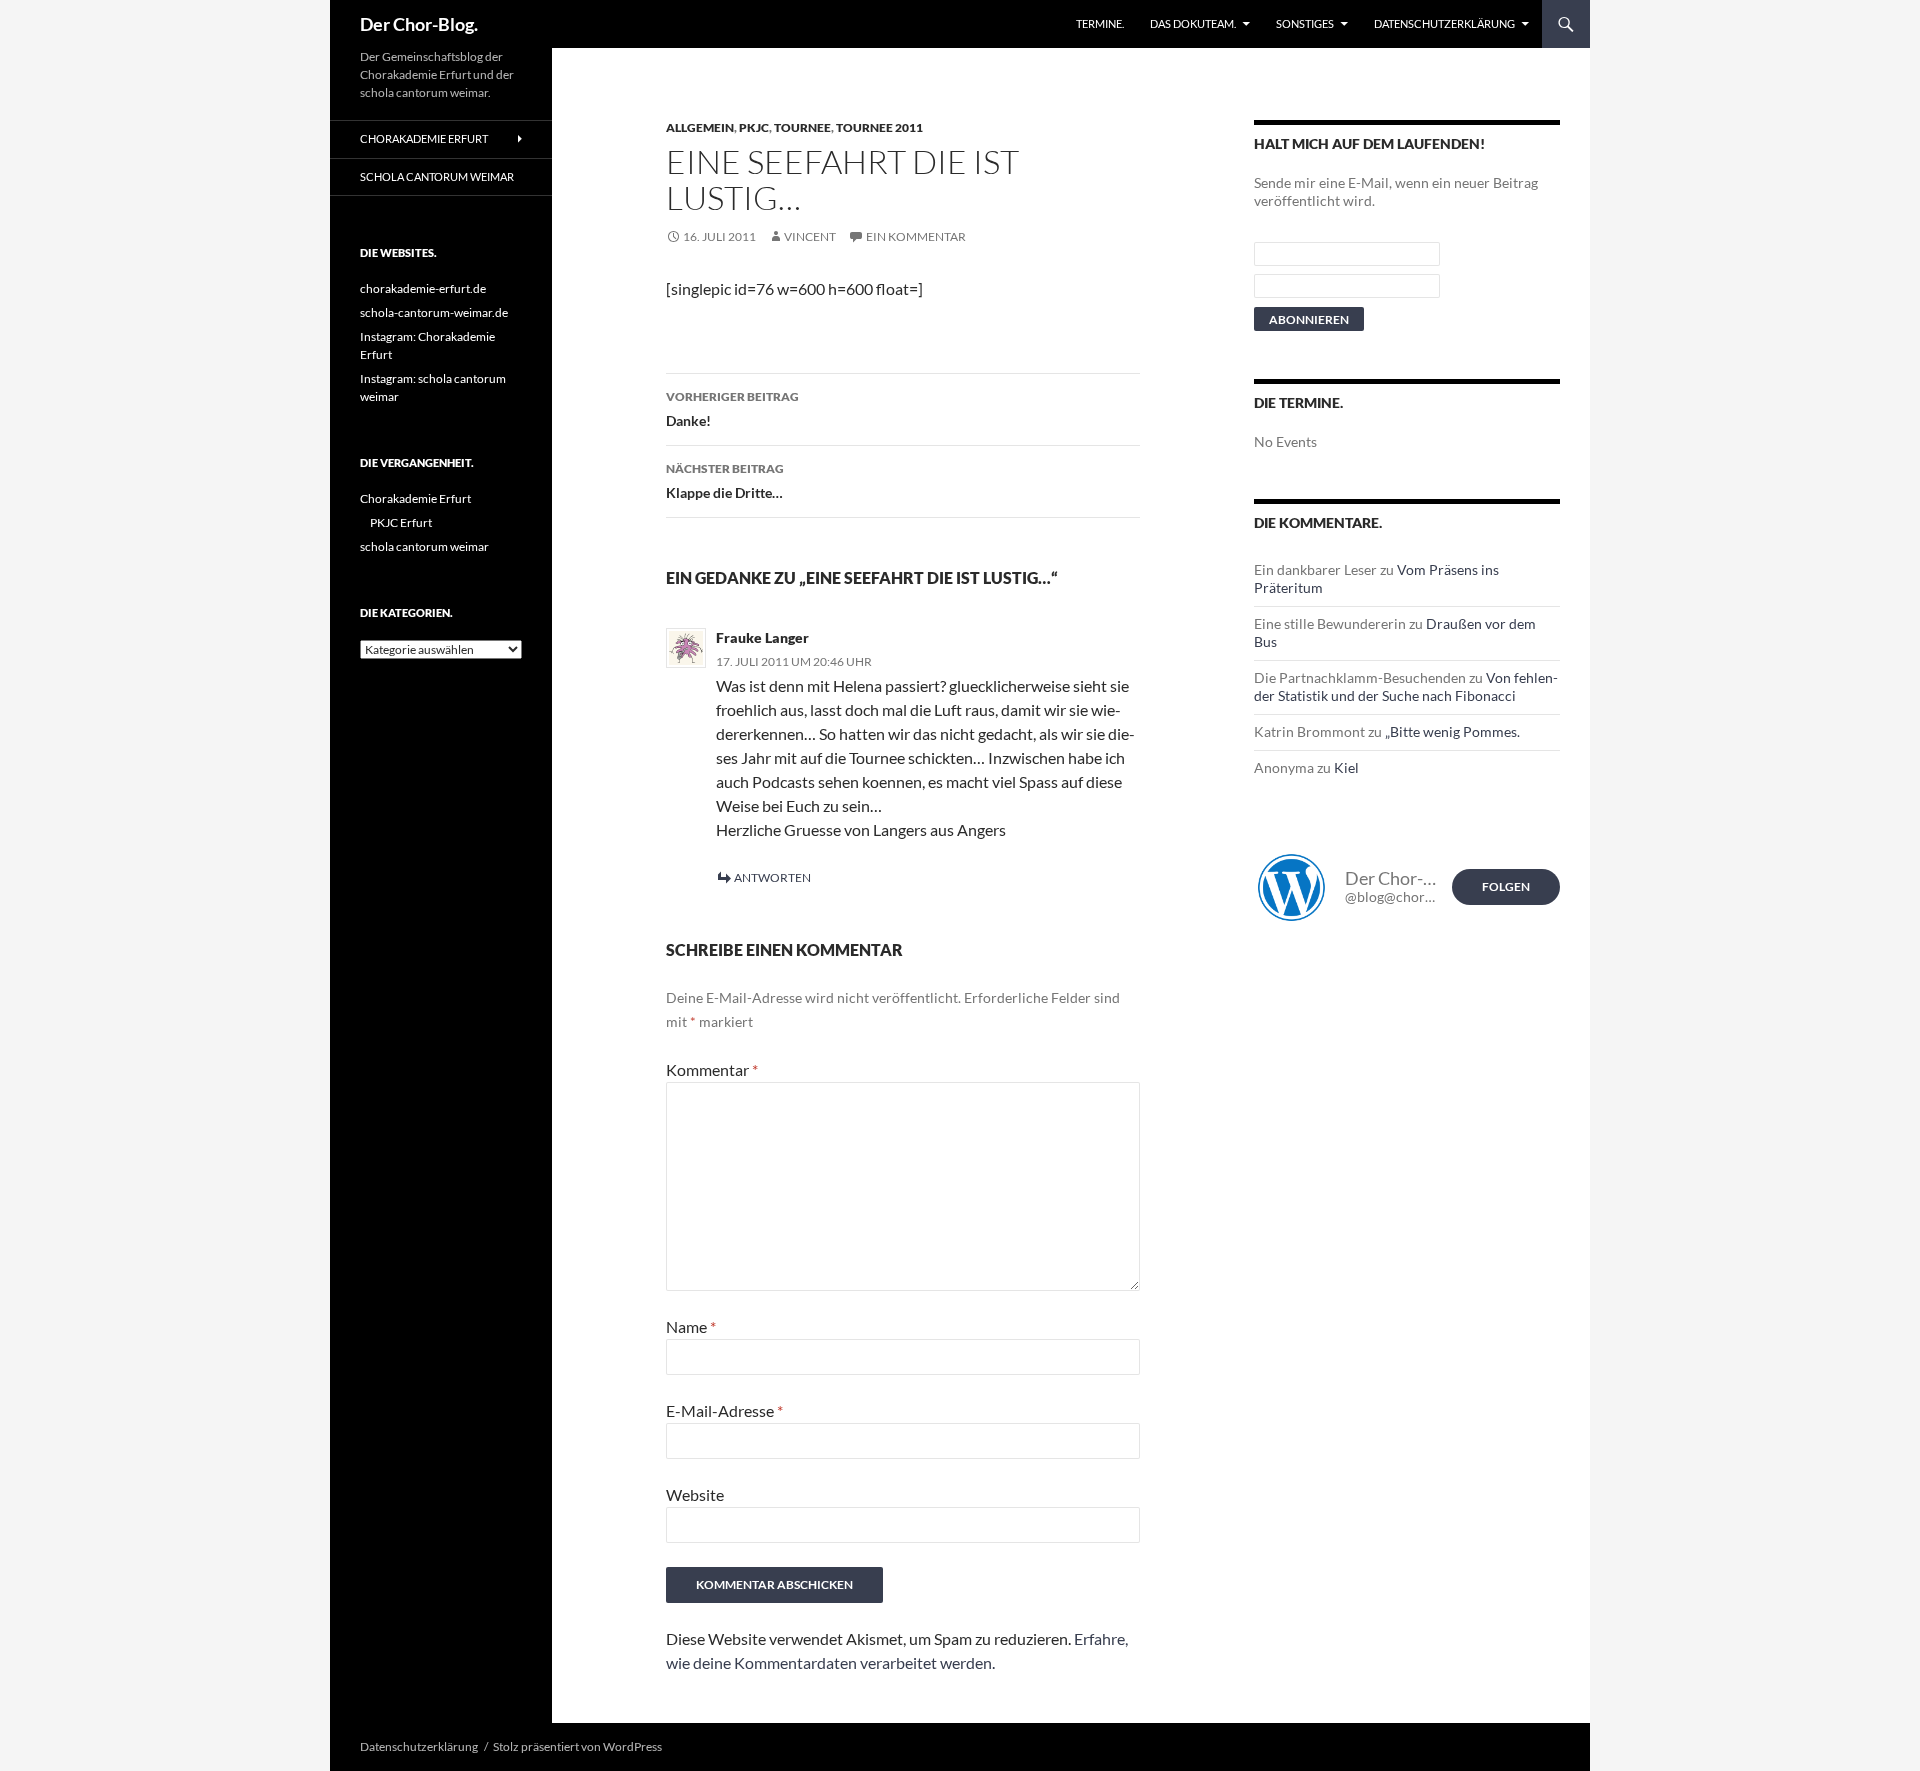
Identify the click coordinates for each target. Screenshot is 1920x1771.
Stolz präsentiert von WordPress (577, 1746)
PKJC (754, 127)
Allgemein (700, 127)
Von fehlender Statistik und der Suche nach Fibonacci (1406, 686)
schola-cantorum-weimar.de (434, 312)
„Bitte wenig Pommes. (1452, 731)
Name (691, 1326)
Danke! (732, 409)
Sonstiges (1305, 23)
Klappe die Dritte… (725, 481)
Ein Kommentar (916, 236)
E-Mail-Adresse (724, 1410)
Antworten (772, 877)
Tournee (802, 127)
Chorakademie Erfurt (424, 138)
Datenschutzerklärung (1444, 23)
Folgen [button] (1506, 886)
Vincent (810, 236)
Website (695, 1494)
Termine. (1100, 23)
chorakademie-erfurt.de (423, 288)
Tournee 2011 (879, 127)
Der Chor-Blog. (419, 24)
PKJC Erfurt (401, 522)
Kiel (1346, 767)
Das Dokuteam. (1193, 23)
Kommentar (712, 1069)
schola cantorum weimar (437, 176)
